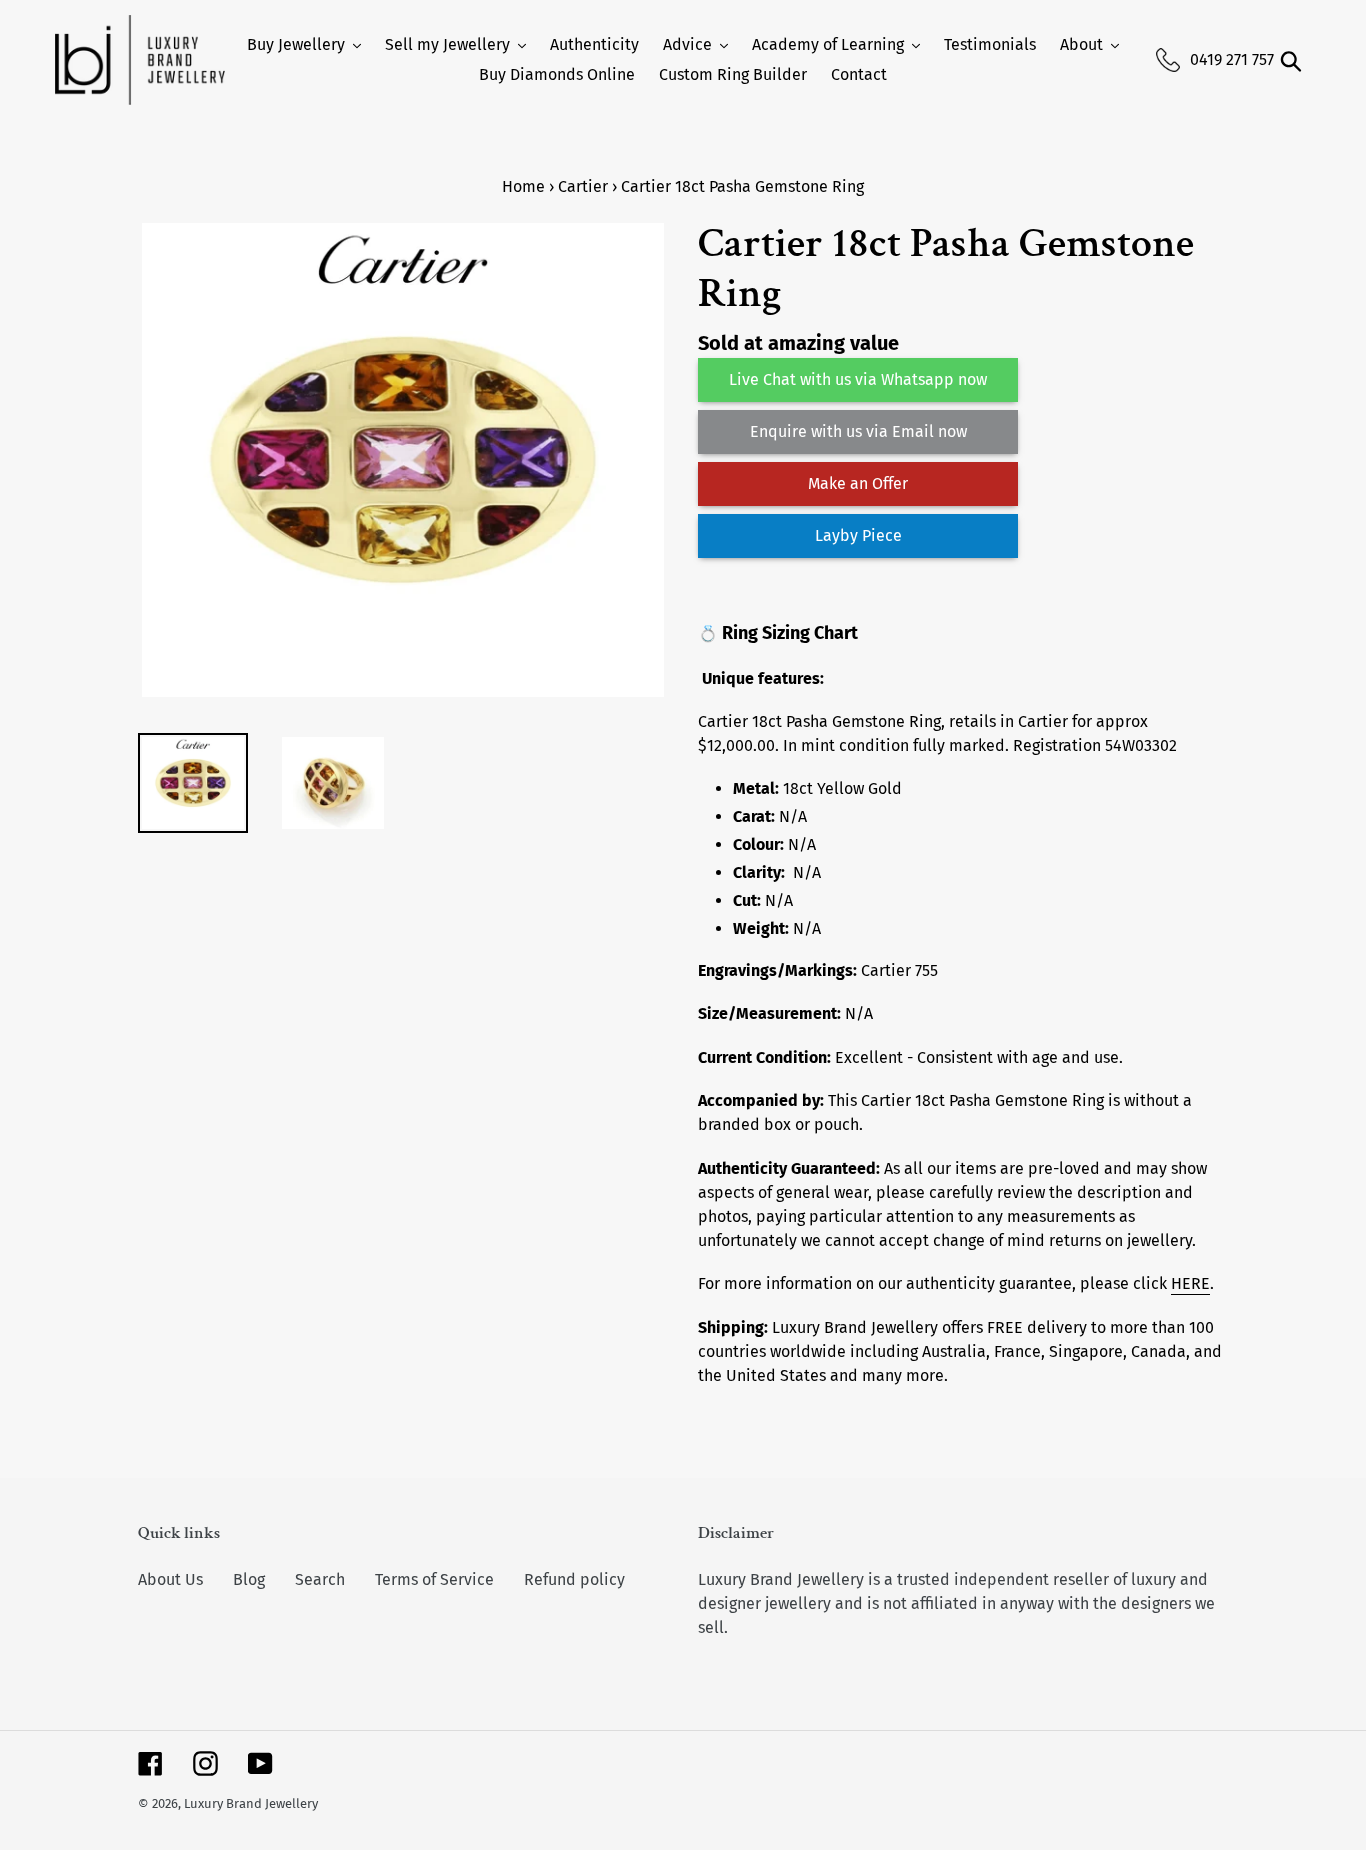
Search (320, 1579)
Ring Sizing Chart (790, 633)
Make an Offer (858, 483)
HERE (1190, 1283)
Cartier (583, 186)
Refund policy (574, 1579)
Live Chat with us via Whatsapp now (858, 379)
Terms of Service (434, 1579)
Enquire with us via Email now (858, 431)
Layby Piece (858, 535)
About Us (170, 1579)
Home (523, 186)
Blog (249, 1579)
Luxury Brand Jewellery (251, 1803)
